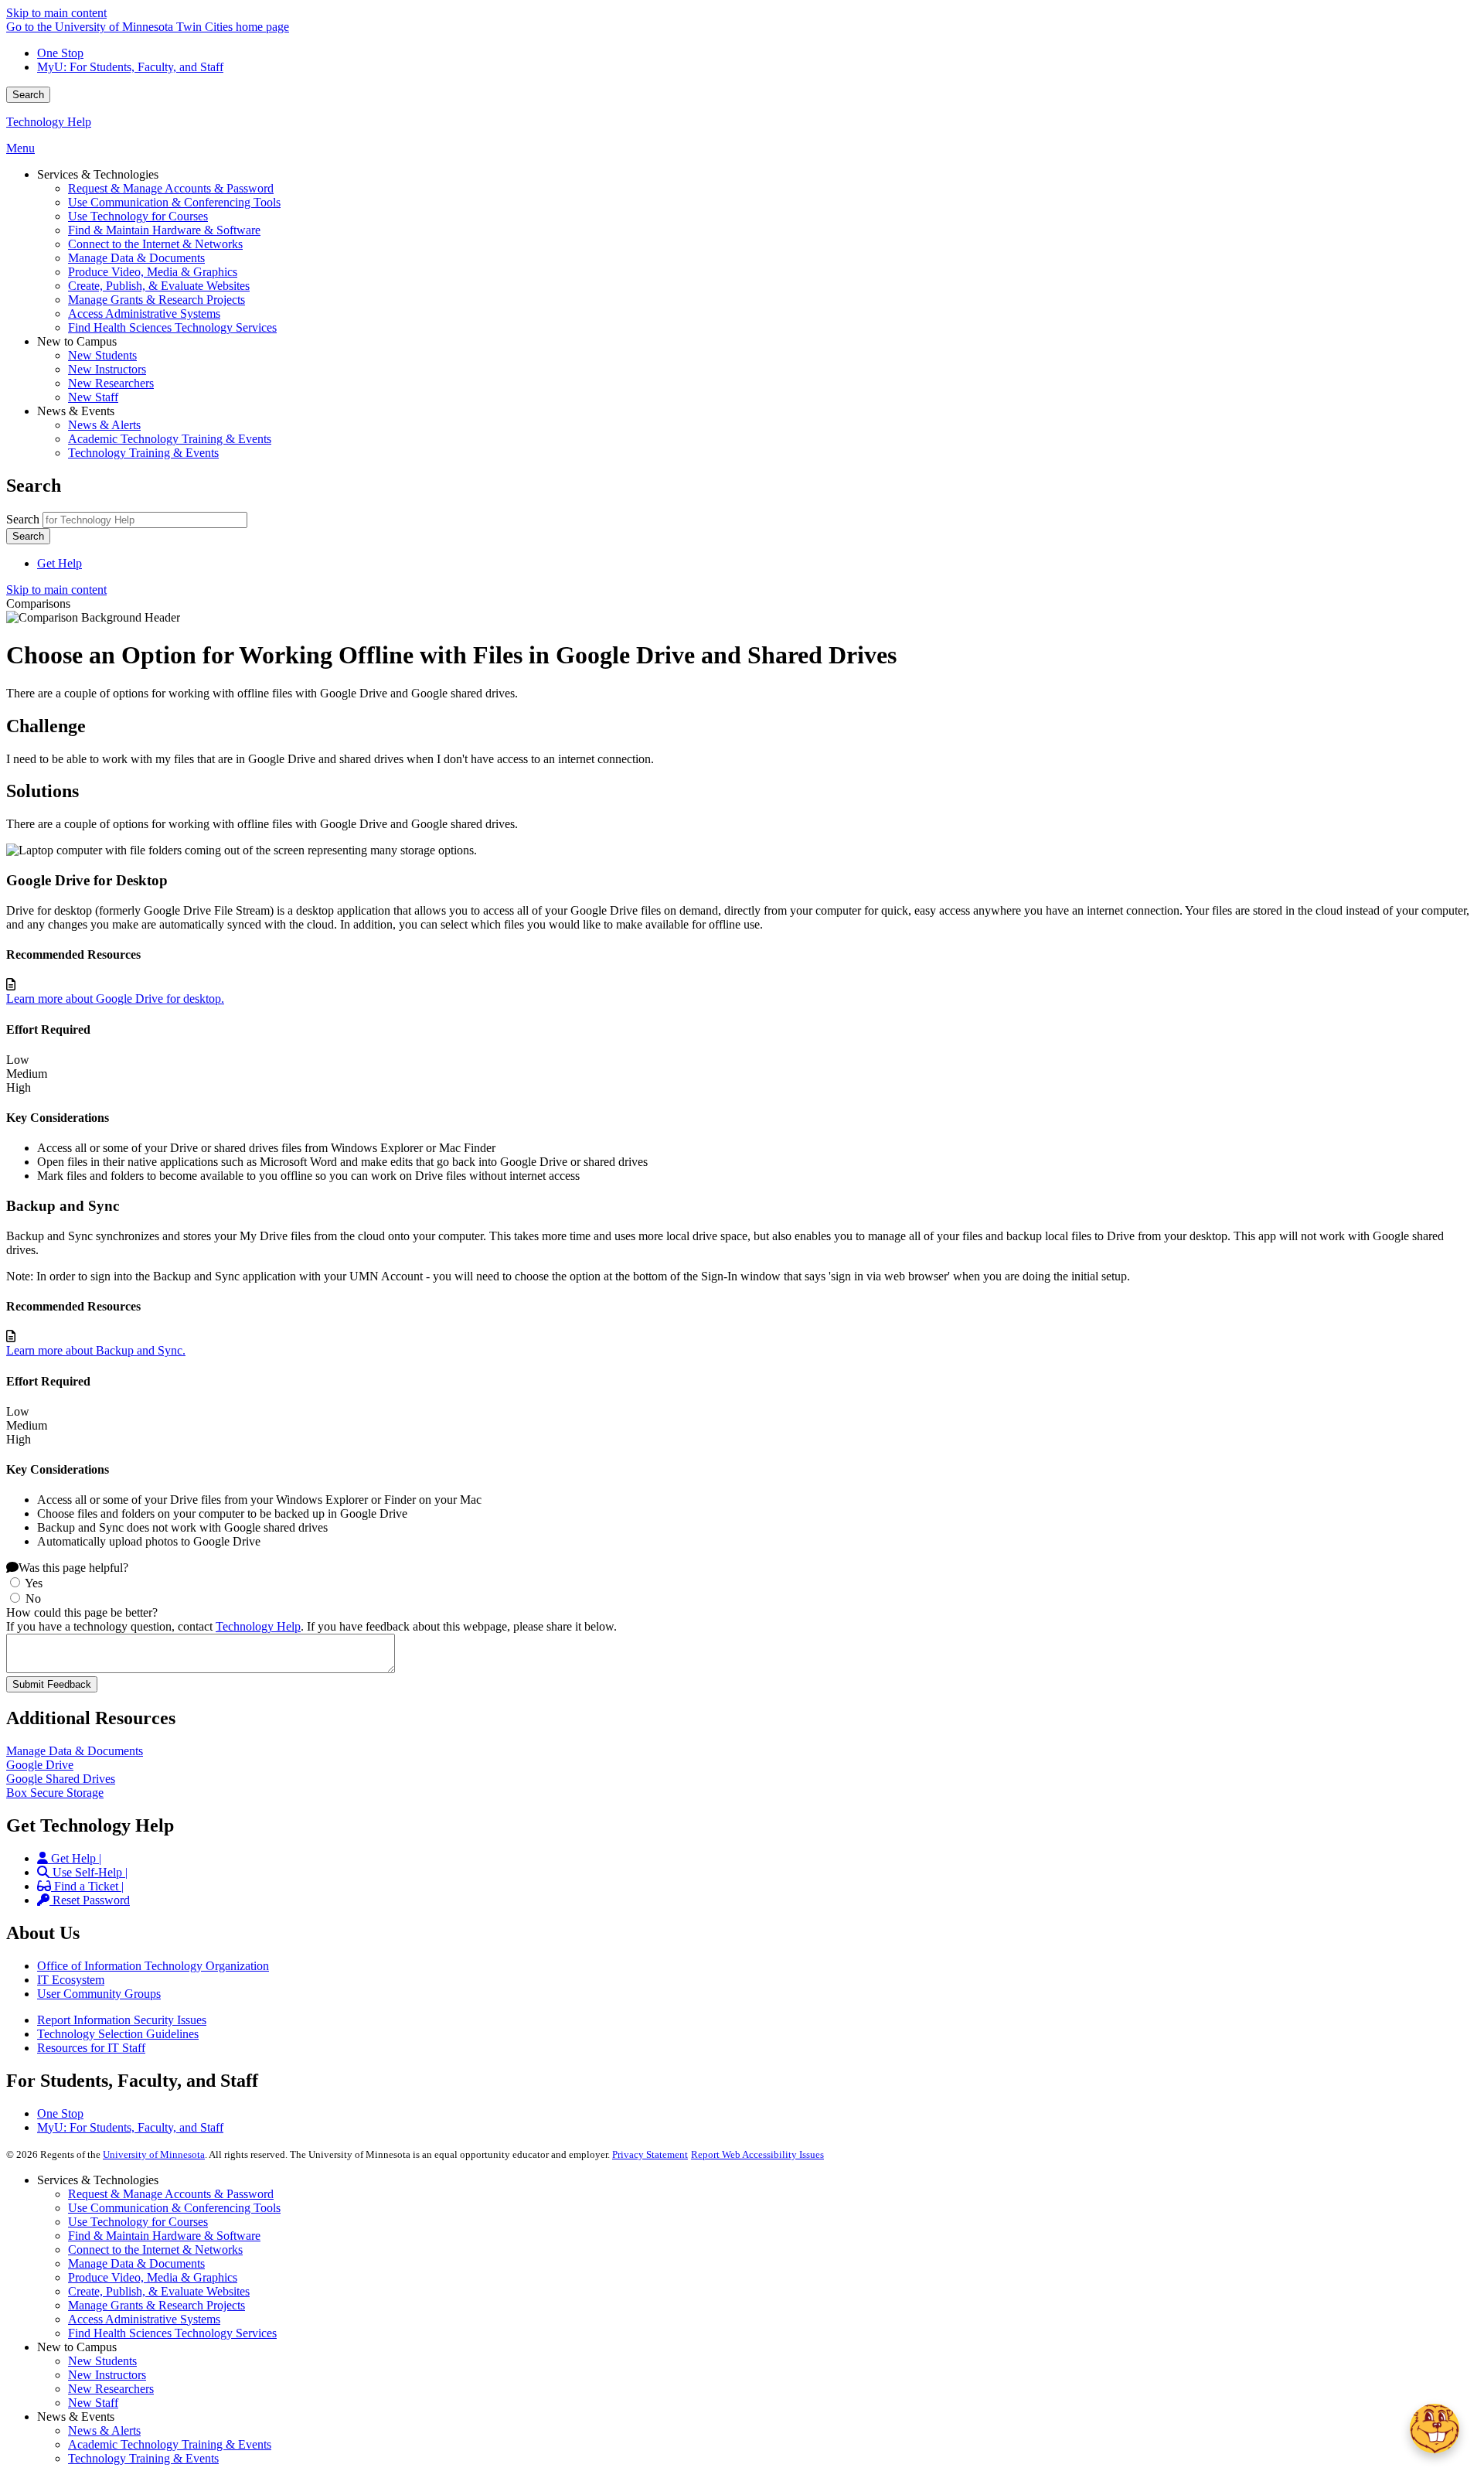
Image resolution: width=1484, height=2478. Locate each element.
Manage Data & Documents (75, 1751)
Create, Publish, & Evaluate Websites (159, 2291)
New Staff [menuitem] (93, 397)
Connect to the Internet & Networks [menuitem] (155, 244)
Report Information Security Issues (122, 2020)
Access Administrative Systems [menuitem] (144, 314)
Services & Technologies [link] (98, 174)
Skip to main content (56, 13)
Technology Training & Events (143, 2458)
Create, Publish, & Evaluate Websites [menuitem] (159, 286)
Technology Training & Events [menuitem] (143, 453)
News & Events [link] (76, 411)
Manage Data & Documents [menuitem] (136, 258)
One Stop (60, 53)
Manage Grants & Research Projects (157, 2305)
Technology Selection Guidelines (118, 2034)
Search (28, 95)
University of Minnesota (154, 2154)
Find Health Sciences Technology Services (172, 2333)
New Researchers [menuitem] (111, 383)
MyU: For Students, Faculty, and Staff (130, 67)
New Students (102, 2361)
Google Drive (40, 1765)
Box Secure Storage (55, 1793)
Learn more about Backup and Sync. (96, 1350)
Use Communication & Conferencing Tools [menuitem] (174, 202)
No (33, 1599)
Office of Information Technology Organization (153, 1966)
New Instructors (107, 2375)
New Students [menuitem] (102, 355)
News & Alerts (104, 2430)
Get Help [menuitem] (60, 563)
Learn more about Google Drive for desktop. (115, 999)
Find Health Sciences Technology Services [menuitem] (172, 327)
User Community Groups (99, 1994)
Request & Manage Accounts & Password (171, 2194)
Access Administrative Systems (144, 2319)
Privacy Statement (650, 2154)
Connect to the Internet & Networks (155, 2250)
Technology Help (49, 122)
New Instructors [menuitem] (107, 369)
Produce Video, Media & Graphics (153, 2277)
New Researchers (111, 2389)
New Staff (93, 2403)
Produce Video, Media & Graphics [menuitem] (153, 272)
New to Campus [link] (77, 341)
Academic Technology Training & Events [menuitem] (170, 439)
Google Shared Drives (61, 1779)
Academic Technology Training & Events (170, 2444)
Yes (34, 1583)
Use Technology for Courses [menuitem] (138, 216)
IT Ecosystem (71, 1980)
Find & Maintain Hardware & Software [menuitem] (164, 230)
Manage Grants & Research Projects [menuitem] (157, 300)
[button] (1435, 2429)
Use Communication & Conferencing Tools (174, 2208)
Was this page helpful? (73, 1568)
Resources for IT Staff (91, 2048)
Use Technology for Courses (138, 2222)
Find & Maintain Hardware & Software (164, 2236)
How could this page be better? (82, 1612)
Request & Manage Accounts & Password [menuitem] (171, 188)
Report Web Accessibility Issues (757, 2154)
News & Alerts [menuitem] (104, 425)
